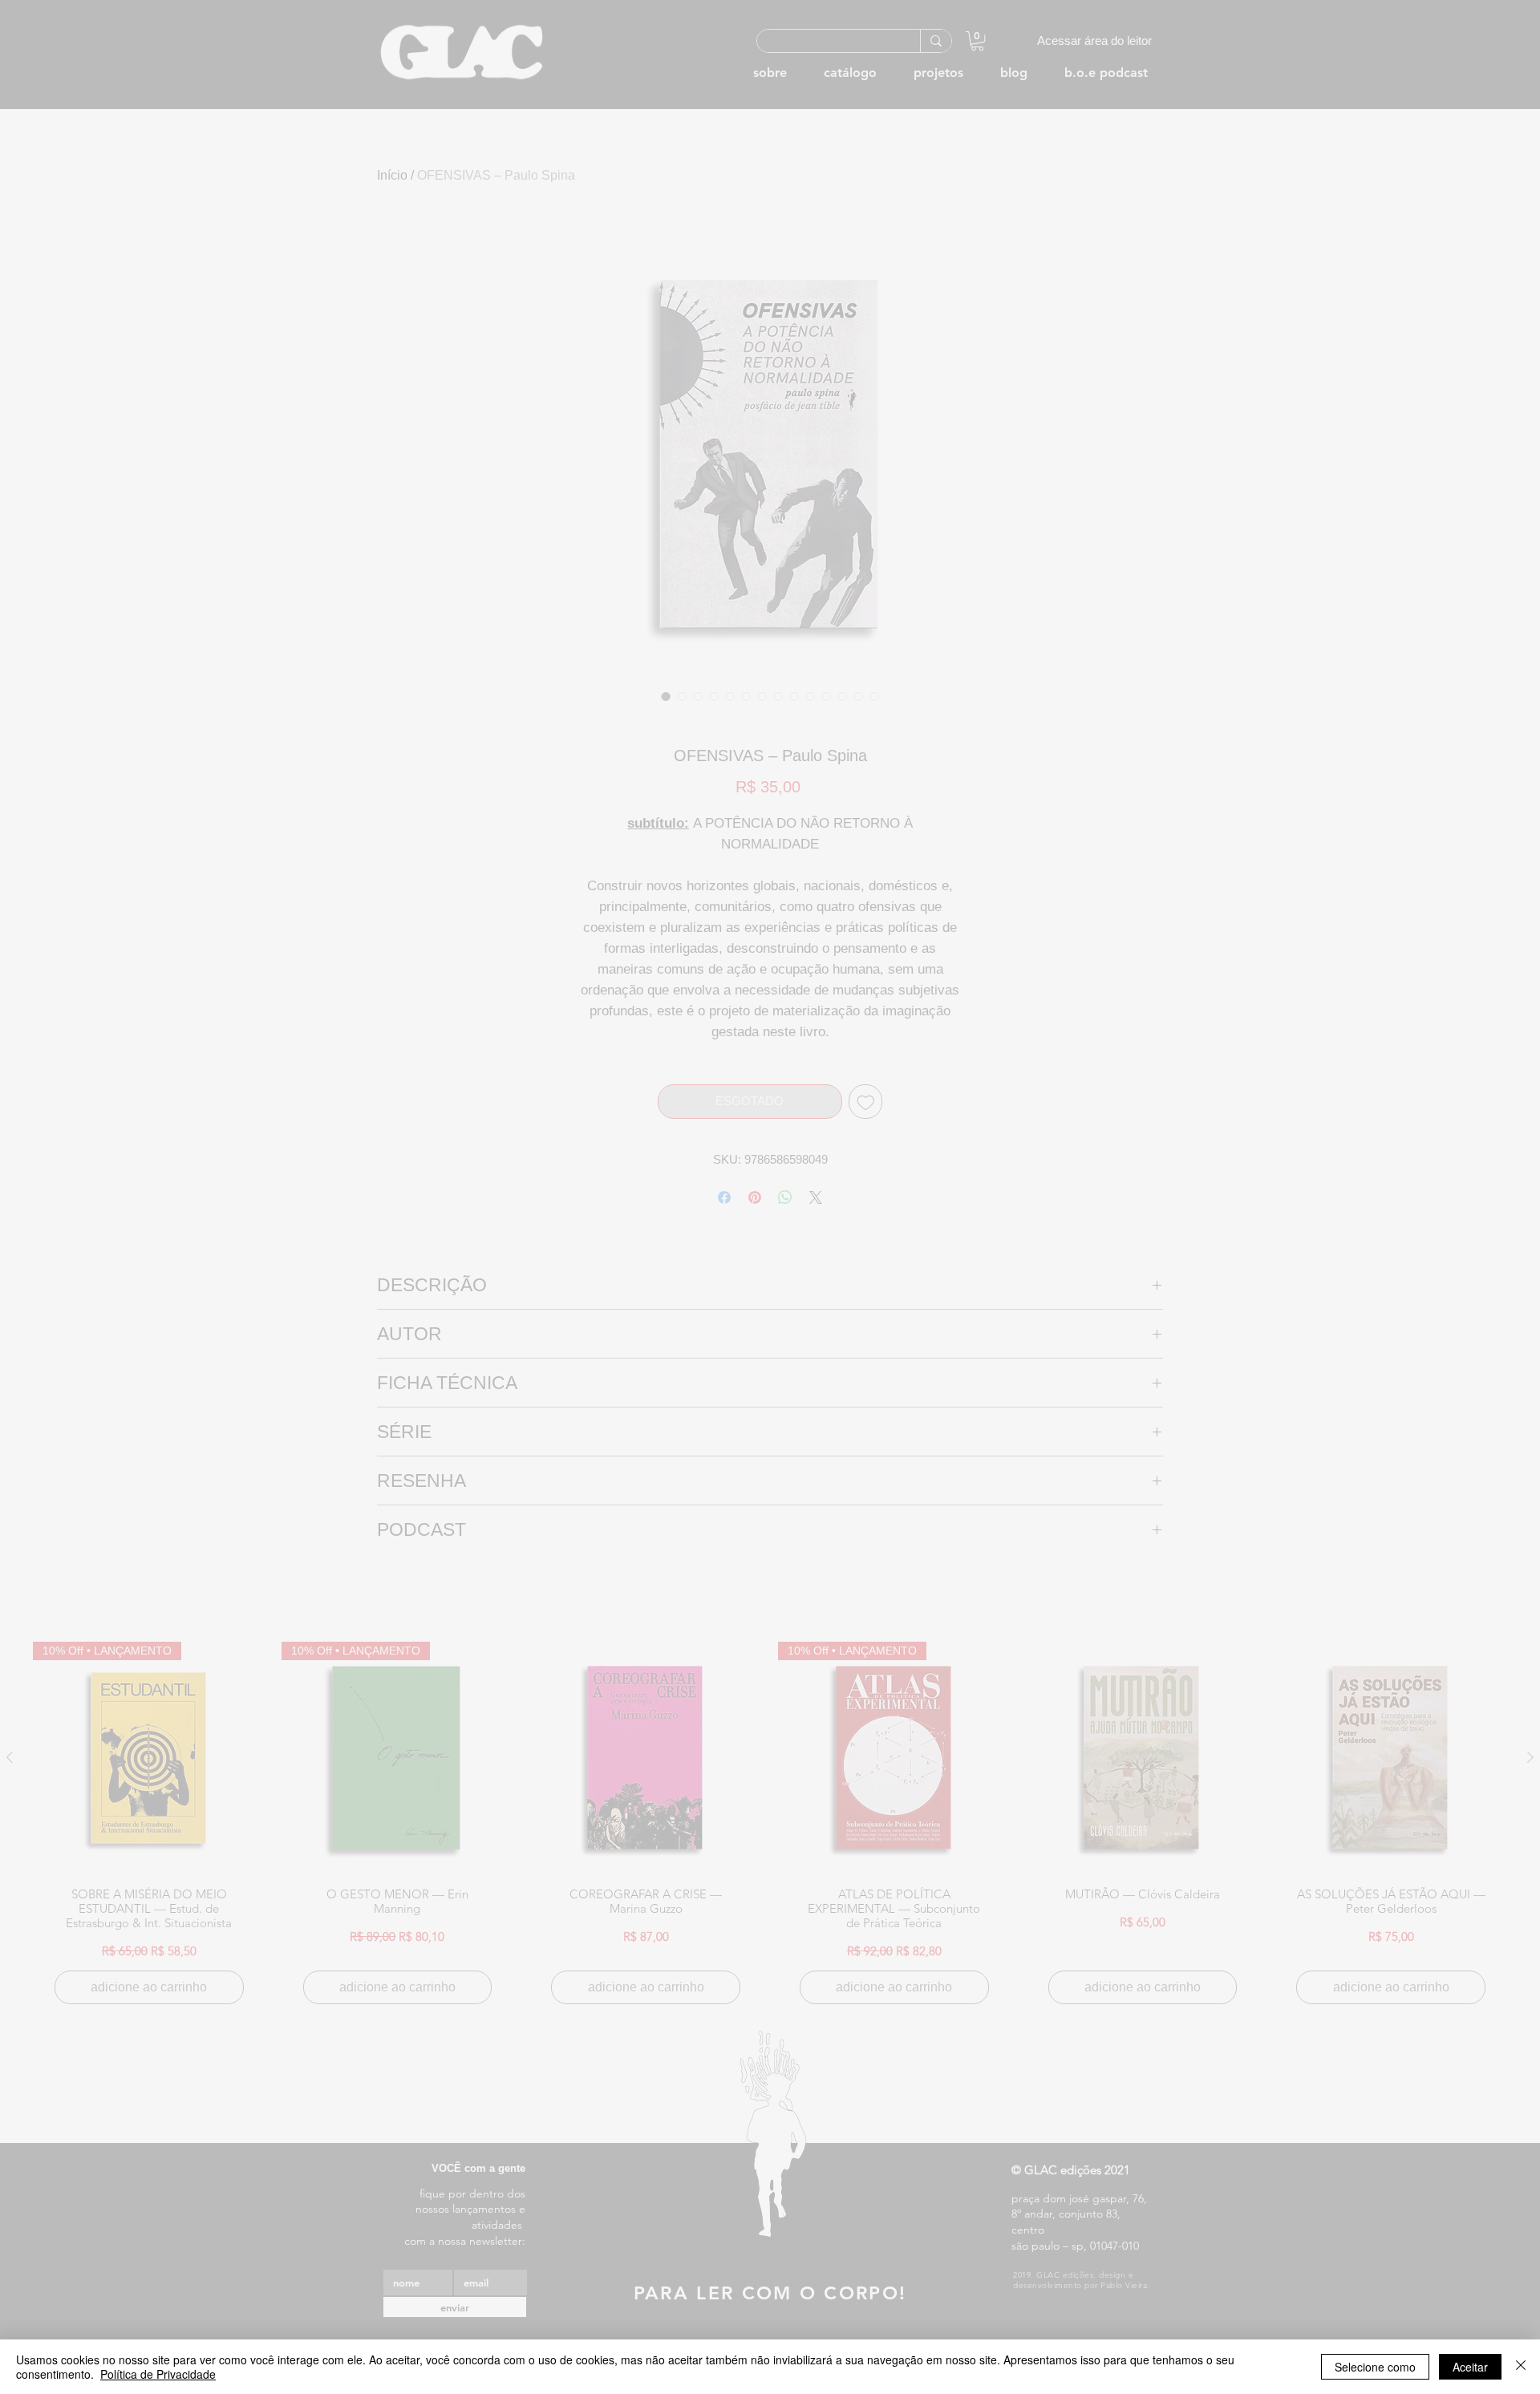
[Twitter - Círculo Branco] (1303, 536)
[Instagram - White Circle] (1359, 536)
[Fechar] (1521, 2367)
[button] (1316, 569)
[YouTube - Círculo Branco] (1331, 536)
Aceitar (1470, 2367)
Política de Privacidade (158, 2374)
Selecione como (1375, 2367)
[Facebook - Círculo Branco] (1275, 536)
